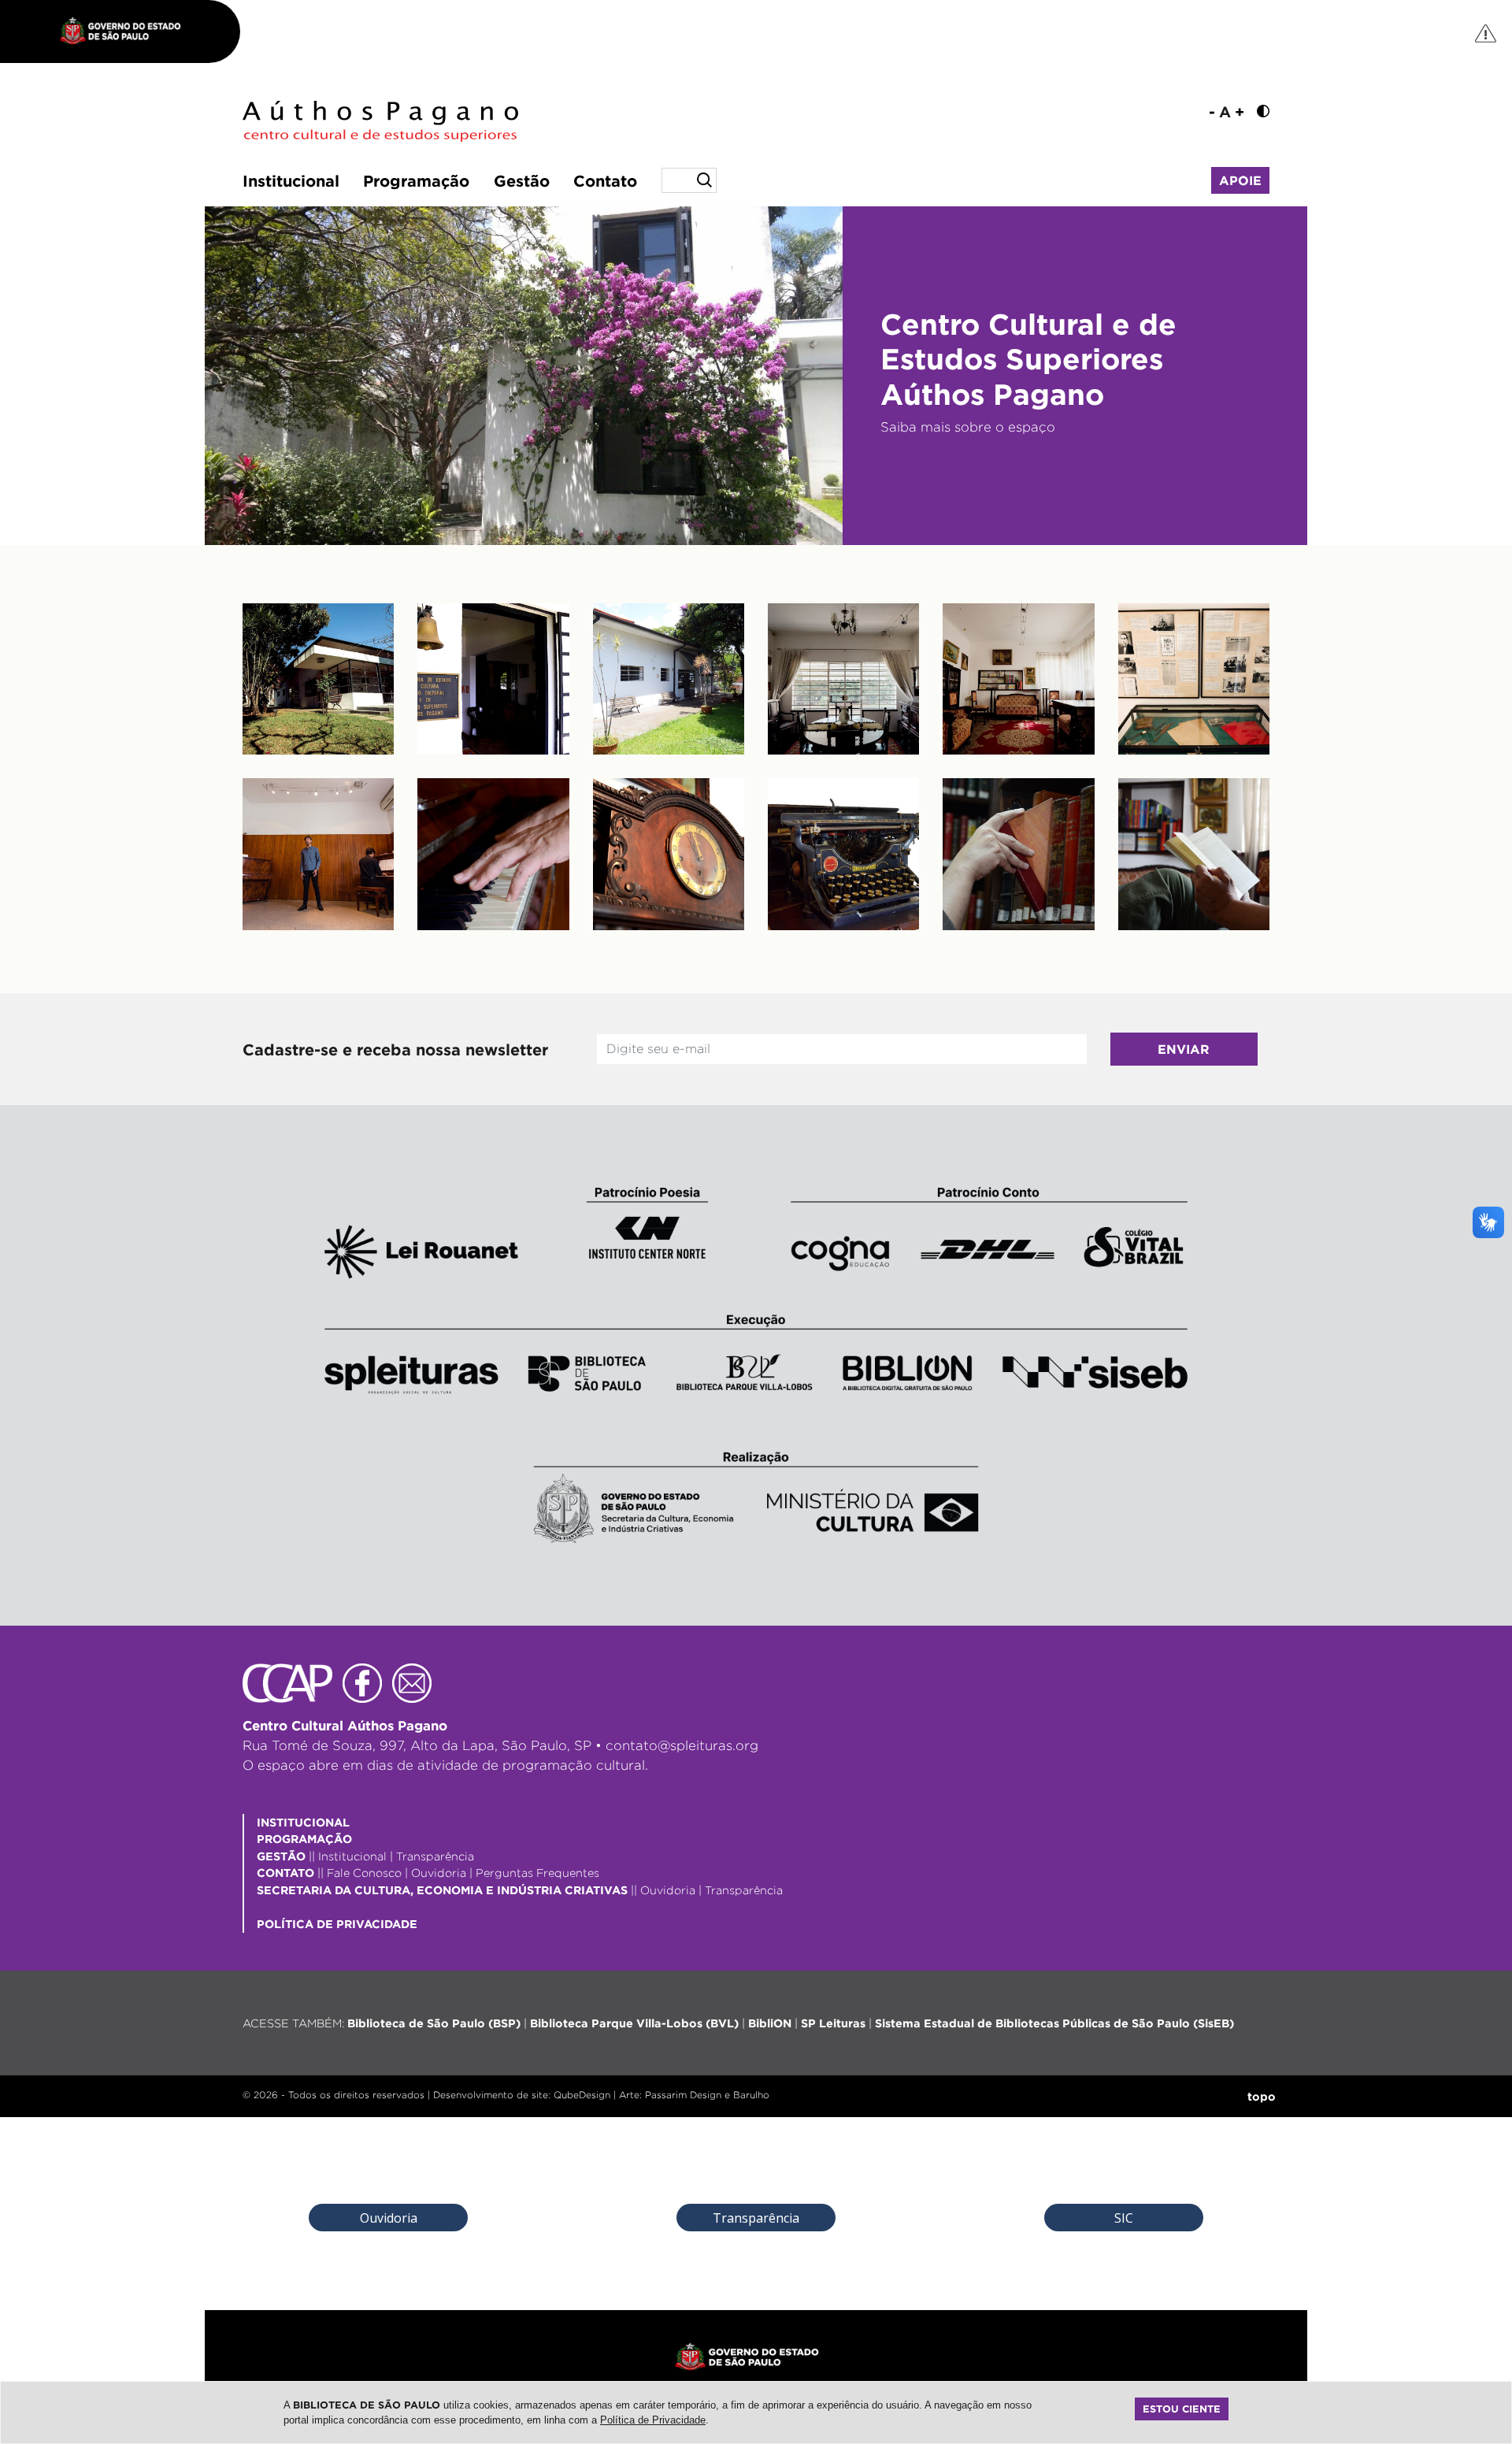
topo (1262, 2096)
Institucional (291, 180)
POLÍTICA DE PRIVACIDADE (337, 1924)
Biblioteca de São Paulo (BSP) (434, 2023)
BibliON (770, 2023)
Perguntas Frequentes (537, 1873)
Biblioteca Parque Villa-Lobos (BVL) (634, 2023)
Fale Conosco (364, 1873)
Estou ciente (1182, 2409)
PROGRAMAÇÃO (304, 1839)
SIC (1124, 2218)
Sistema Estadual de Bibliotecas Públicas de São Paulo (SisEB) (1054, 2023)
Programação (416, 180)
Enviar (1184, 1049)
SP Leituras (833, 2023)
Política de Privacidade (653, 2420)
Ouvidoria (439, 1873)
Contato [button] (605, 180)
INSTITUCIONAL (303, 1822)
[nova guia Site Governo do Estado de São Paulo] (128, 32)
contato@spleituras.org (682, 1745)
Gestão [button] (522, 180)
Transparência (435, 1856)
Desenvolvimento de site (491, 2095)
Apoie (1240, 180)
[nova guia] (1486, 33)
